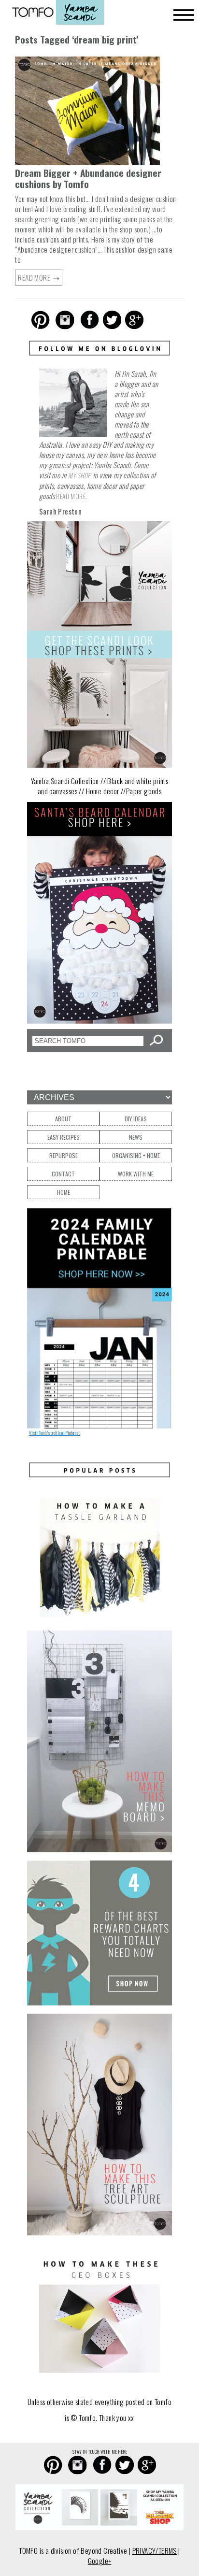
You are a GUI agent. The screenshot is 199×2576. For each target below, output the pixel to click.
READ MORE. (71, 496)
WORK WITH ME (136, 1174)
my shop (80, 475)
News (136, 1137)
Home (64, 1192)
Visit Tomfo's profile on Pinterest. (55, 1433)
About (63, 1119)
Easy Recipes (64, 1137)
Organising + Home (136, 1155)
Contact (63, 1174)
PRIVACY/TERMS (155, 2550)
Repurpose (64, 1155)
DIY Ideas (136, 1119)
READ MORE (35, 277)
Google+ (100, 2561)
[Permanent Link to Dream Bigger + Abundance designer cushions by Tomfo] (87, 163)
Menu (184, 15)
